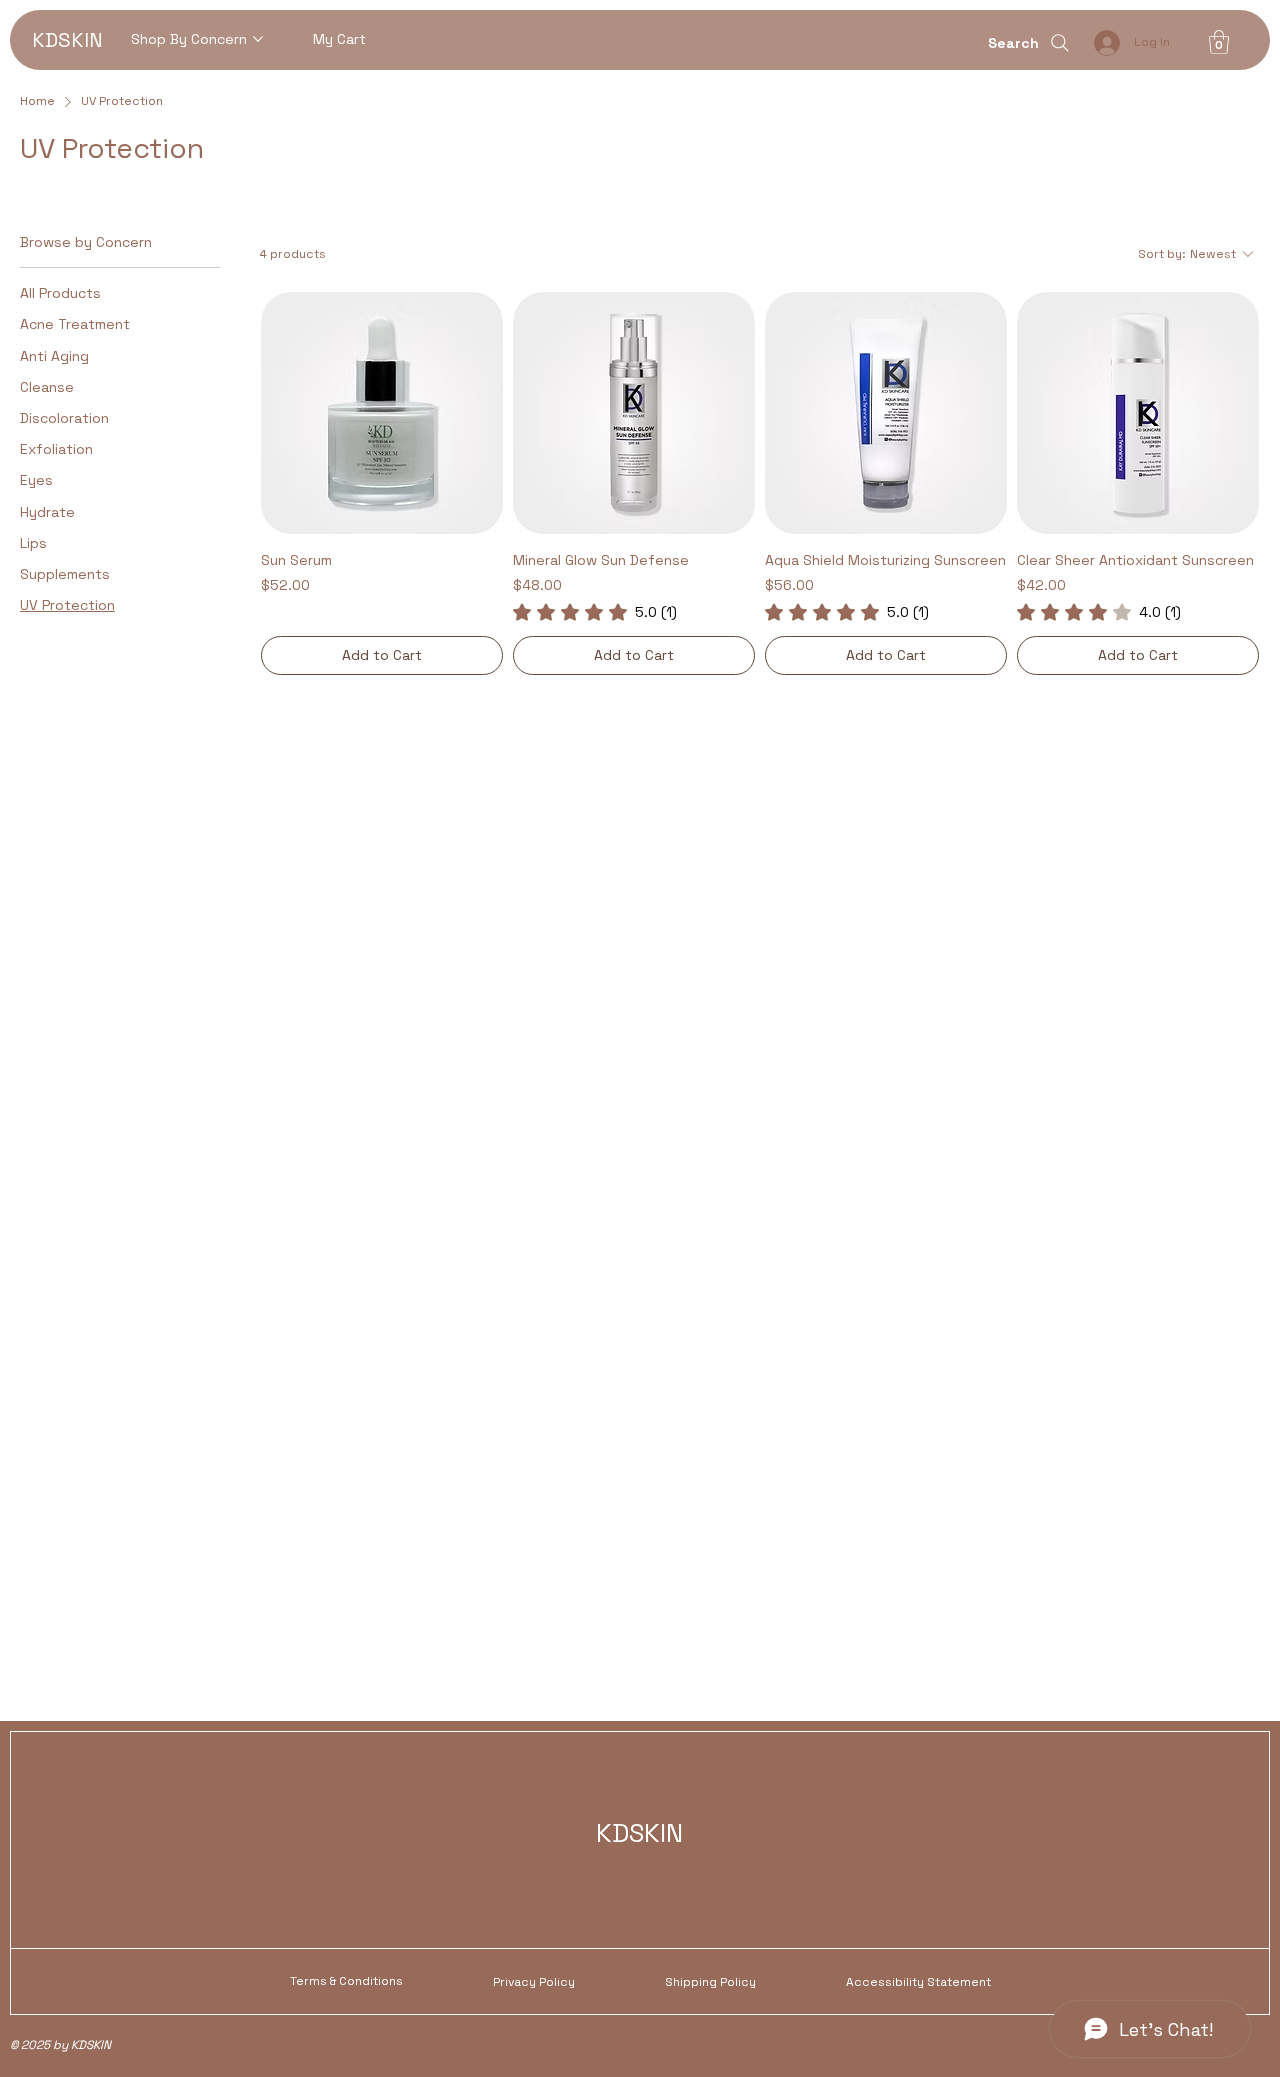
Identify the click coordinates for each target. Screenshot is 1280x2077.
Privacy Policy (534, 1982)
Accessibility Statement (918, 1982)
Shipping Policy (710, 1982)
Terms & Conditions (346, 1981)
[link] (595, 612)
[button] (1219, 42)
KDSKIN (67, 40)
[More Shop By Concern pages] (258, 39)
